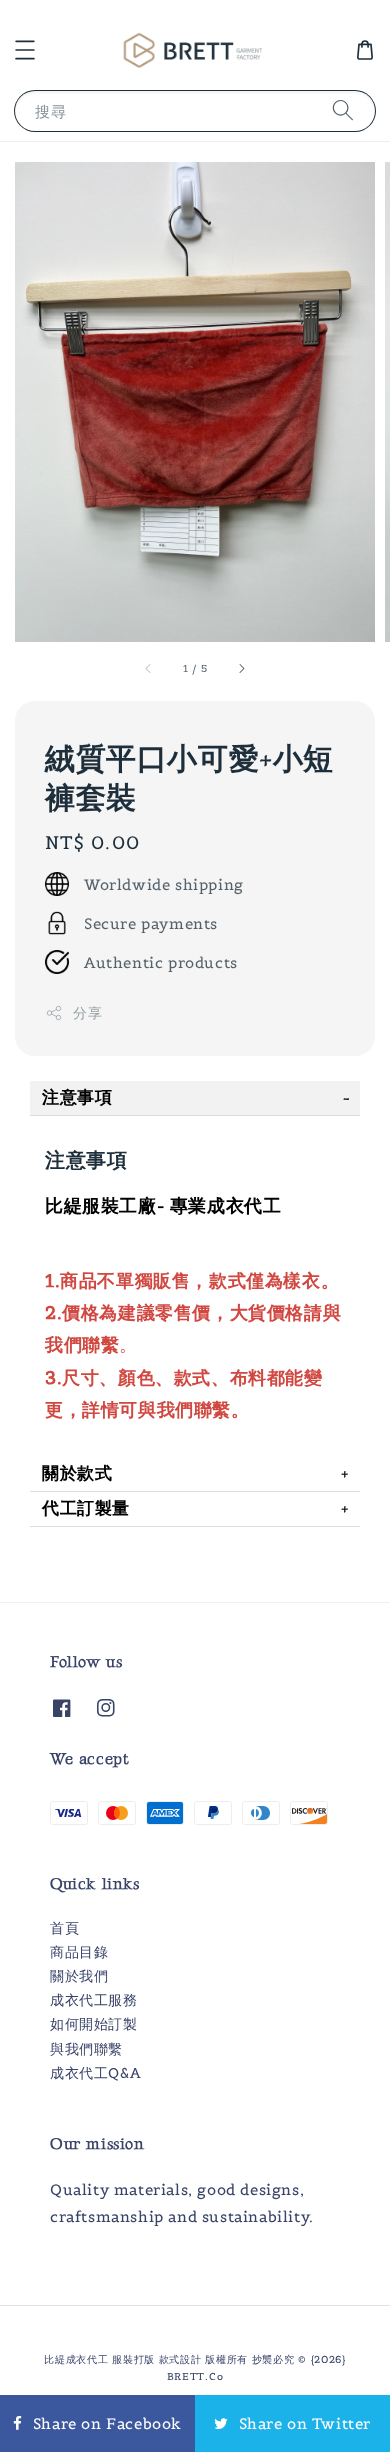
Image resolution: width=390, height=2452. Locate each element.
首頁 (64, 1928)
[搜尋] (343, 110)
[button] (25, 50)
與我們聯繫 (86, 2049)
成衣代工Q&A (95, 2073)
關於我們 (79, 1976)
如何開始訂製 (94, 2024)
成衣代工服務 (94, 2000)
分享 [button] (87, 1013)
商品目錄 (79, 1952)
